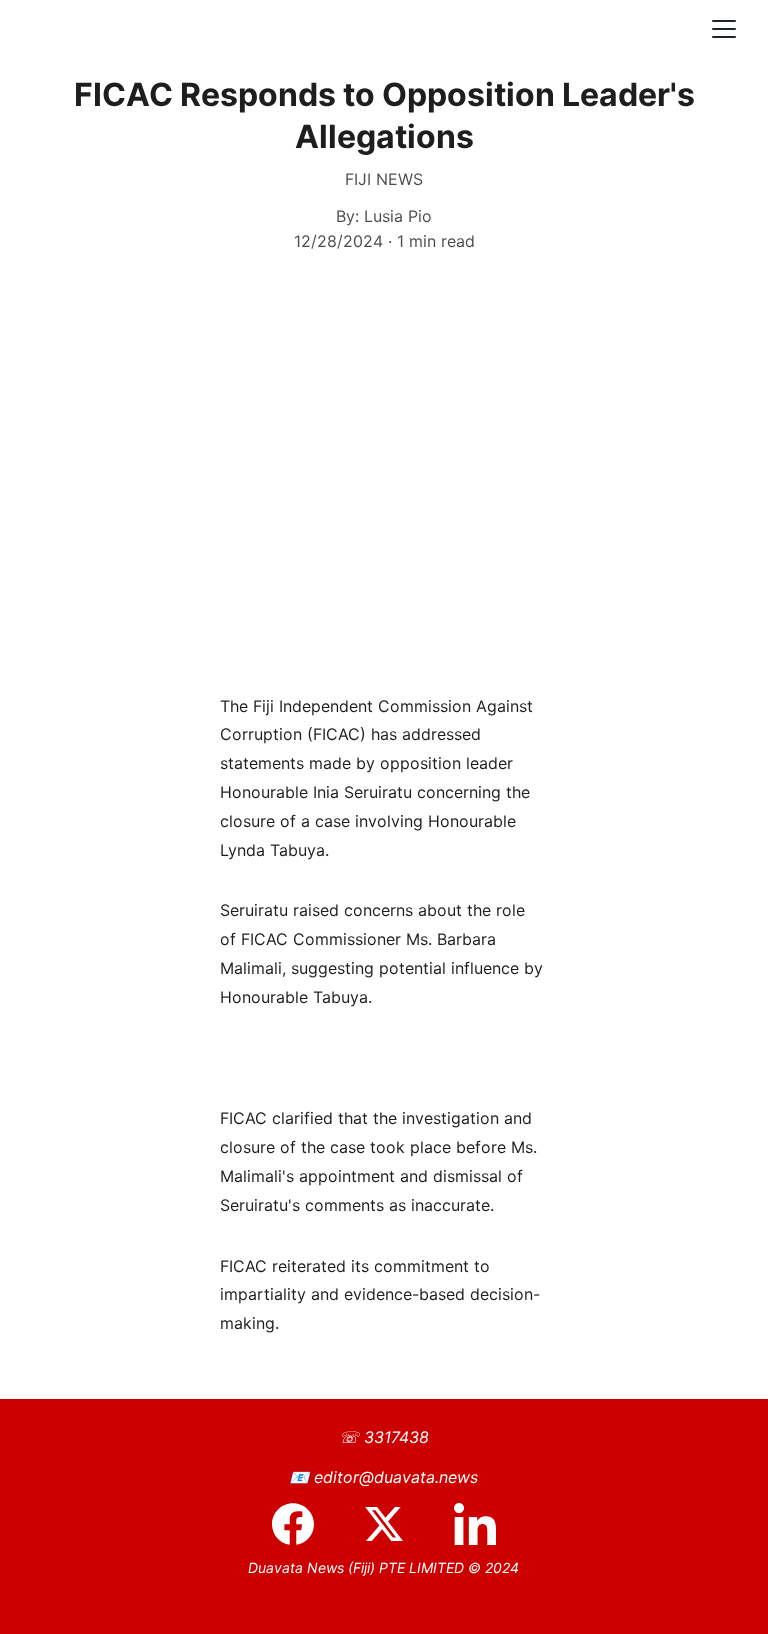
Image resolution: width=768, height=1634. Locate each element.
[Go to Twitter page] (394, 1524)
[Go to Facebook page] (303, 1524)
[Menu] (724, 29)
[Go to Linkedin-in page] (475, 1524)
